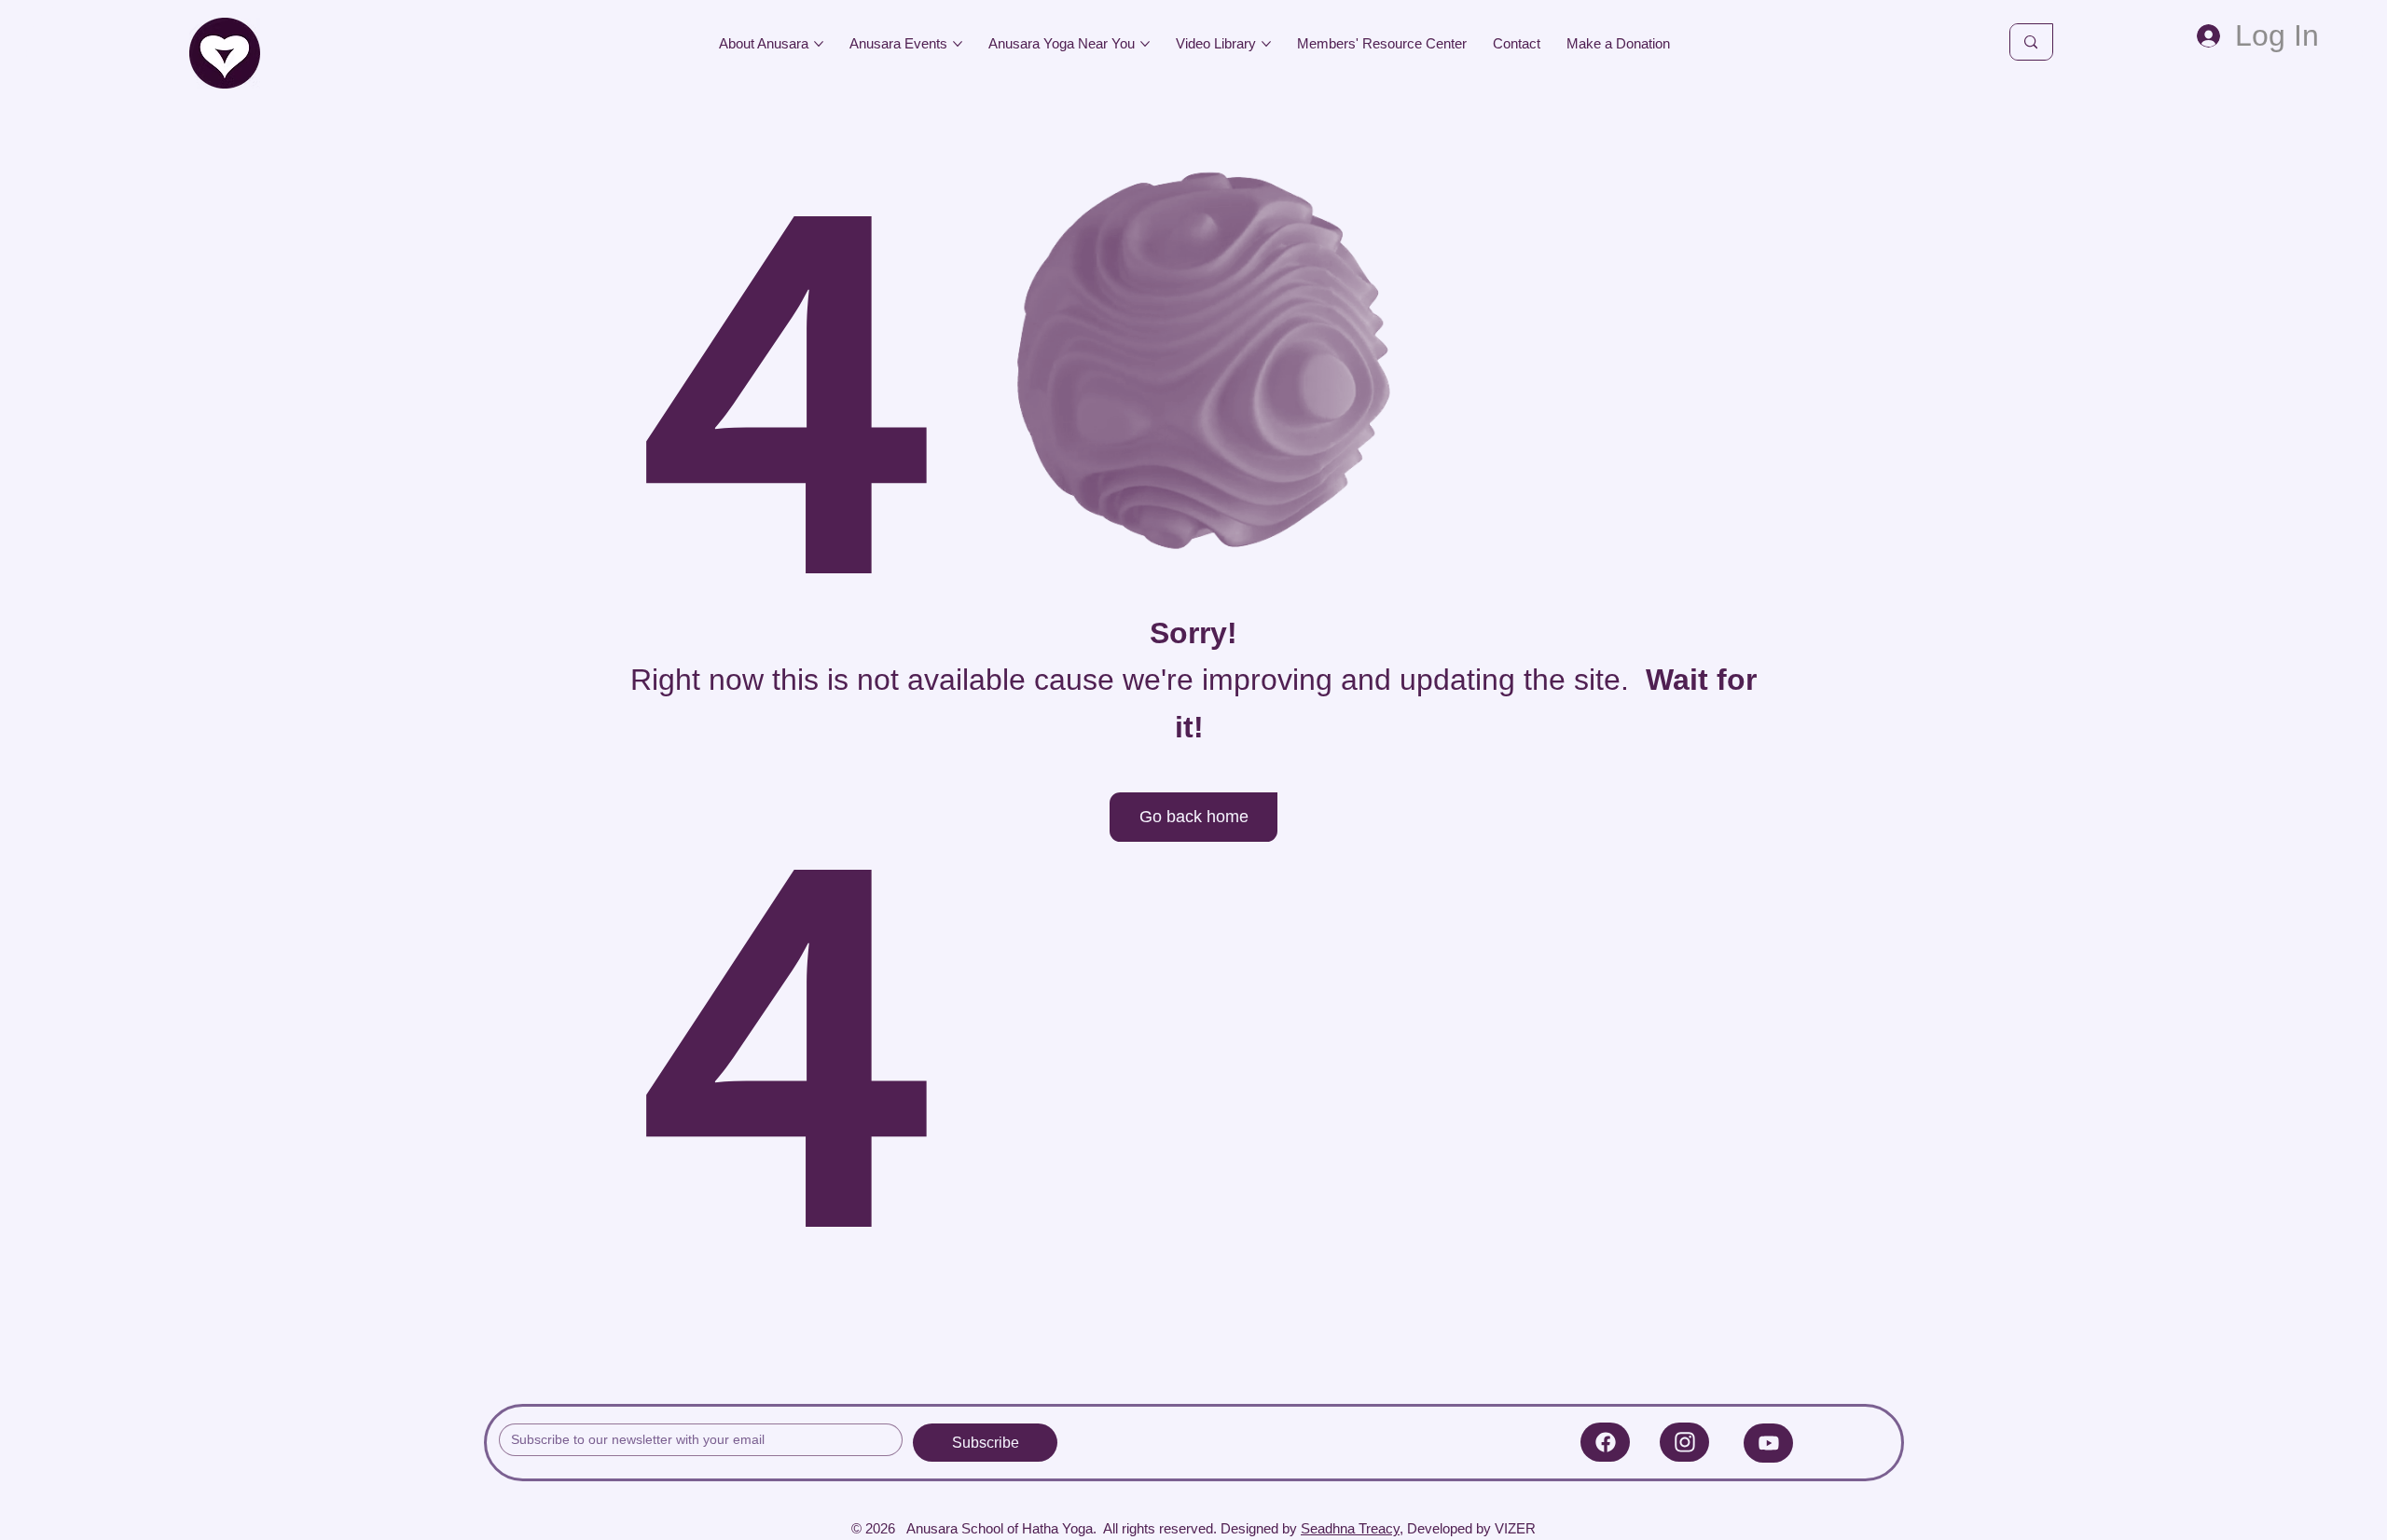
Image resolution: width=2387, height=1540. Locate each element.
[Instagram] (1684, 1442)
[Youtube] (1768, 1443)
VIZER (1515, 1528)
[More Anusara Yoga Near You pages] (1145, 44)
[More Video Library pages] (1266, 44)
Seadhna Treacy (1350, 1528)
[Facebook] (1605, 1442)
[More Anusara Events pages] (958, 44)
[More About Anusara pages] (819, 44)
